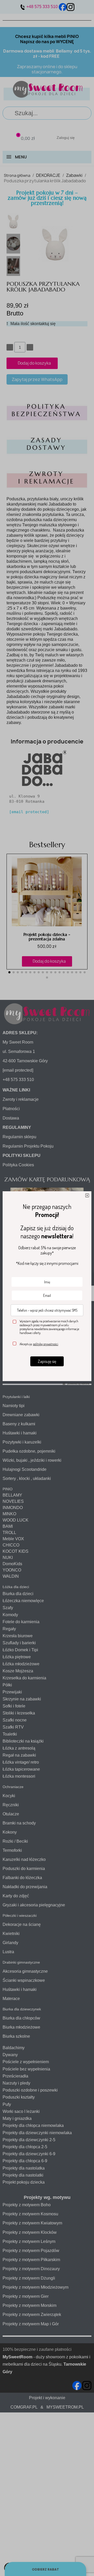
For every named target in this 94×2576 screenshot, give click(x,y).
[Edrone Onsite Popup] (47, 1288)
